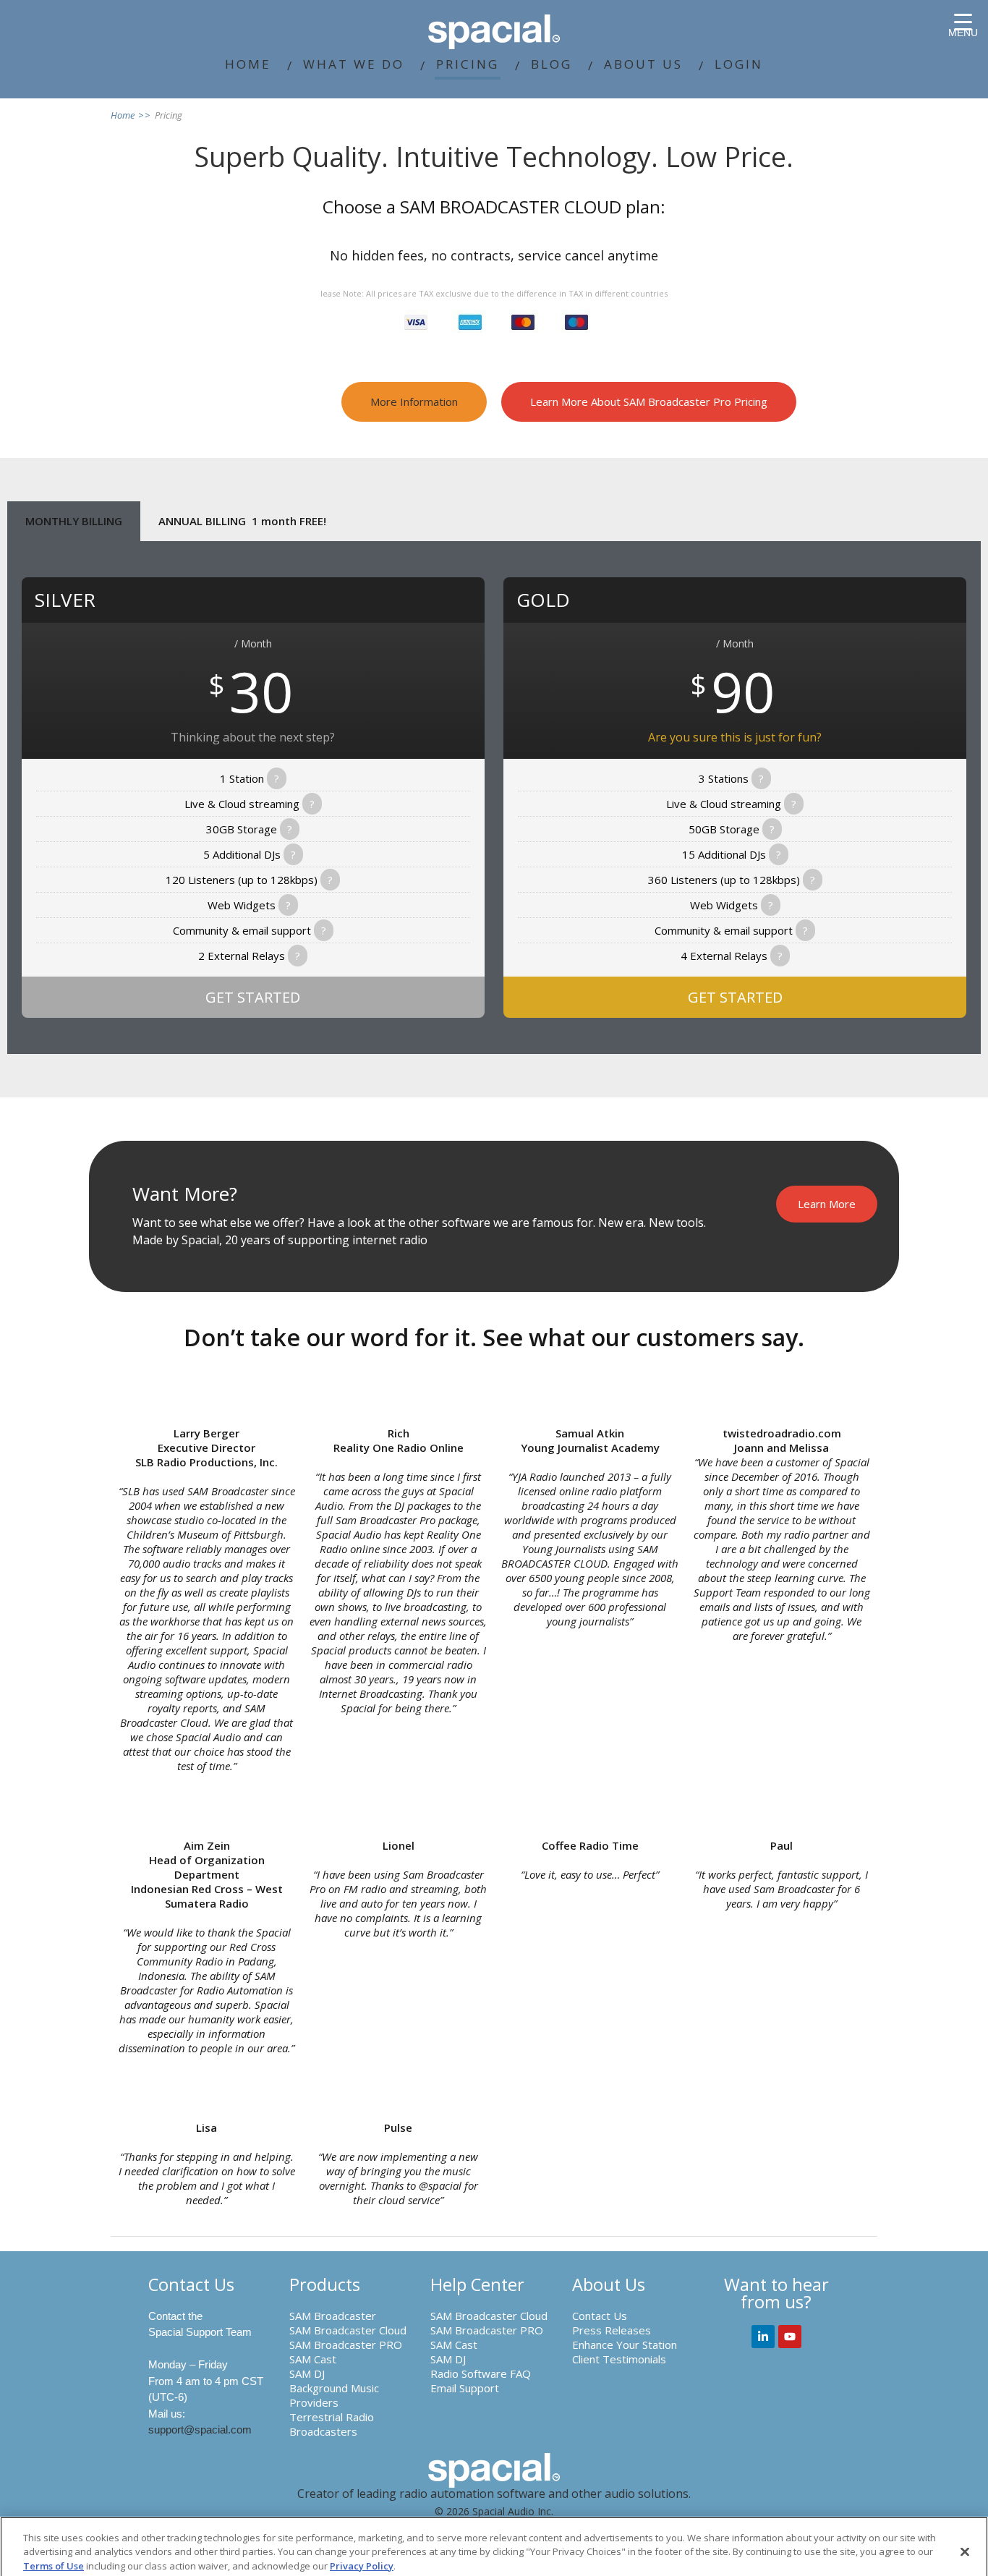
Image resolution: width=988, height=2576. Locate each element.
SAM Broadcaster (333, 2316)
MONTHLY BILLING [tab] (74, 521)
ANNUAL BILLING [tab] (242, 521)
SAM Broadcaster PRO (346, 2345)
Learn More (827, 1204)
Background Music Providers (334, 2395)
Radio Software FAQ (481, 2373)
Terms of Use (54, 2566)
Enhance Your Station (625, 2345)
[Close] (965, 2552)
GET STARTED (253, 997)
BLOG (552, 64)
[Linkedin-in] (763, 2337)
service (540, 255)
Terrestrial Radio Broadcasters (332, 2424)
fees (411, 255)
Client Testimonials (619, 2359)
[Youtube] (790, 2337)
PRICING (468, 64)
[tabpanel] (494, 798)
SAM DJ (307, 2373)
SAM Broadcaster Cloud (348, 2330)
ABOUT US (643, 64)
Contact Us (600, 2316)
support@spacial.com (200, 2430)
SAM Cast (313, 2359)
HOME (248, 64)
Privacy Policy (362, 2566)
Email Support (465, 2388)
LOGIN (739, 64)
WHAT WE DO (354, 64)
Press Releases (612, 2330)
